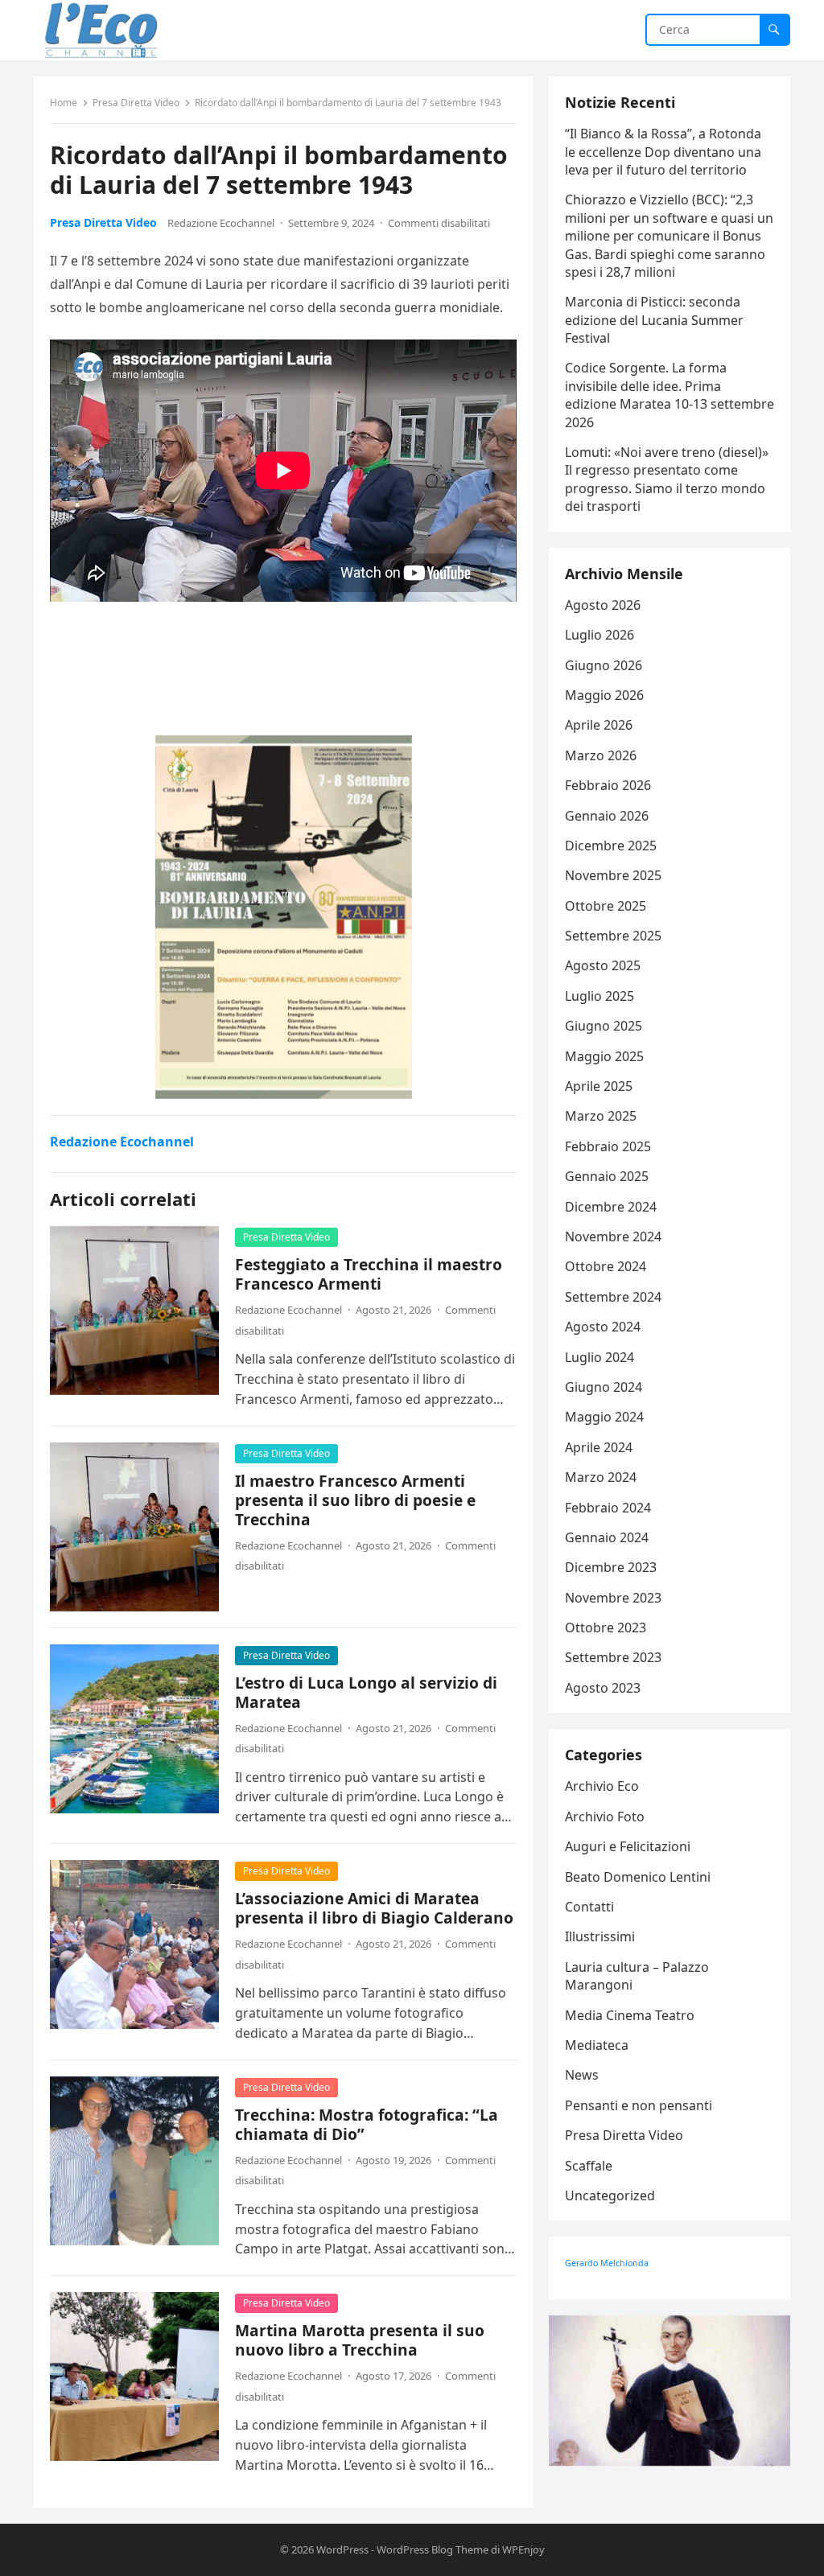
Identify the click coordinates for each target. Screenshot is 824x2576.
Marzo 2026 (601, 755)
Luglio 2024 (599, 1357)
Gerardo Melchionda (607, 2263)
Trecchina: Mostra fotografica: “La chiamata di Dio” (367, 2124)
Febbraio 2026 (608, 785)
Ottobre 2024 (606, 1266)
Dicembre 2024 (611, 1207)
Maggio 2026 (604, 695)
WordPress (342, 2549)
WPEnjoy (523, 2549)
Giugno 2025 (604, 1026)
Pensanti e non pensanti (639, 2105)
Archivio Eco (602, 1786)
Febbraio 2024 (608, 1508)
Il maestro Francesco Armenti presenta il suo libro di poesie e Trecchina (355, 1500)
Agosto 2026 (603, 605)
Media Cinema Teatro (630, 2015)
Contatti (589, 1907)
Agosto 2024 (603, 1327)
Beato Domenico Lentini (638, 1877)
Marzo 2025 (601, 1116)
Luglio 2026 (599, 635)
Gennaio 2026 (607, 816)
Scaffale (589, 2166)
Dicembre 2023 (611, 1567)
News (582, 2075)
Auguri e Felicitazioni (628, 1846)
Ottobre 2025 (606, 906)
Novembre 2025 (613, 875)
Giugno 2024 (604, 1387)
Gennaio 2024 (607, 1537)
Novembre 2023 (613, 1598)
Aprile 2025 (599, 1086)
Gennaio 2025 (607, 1176)
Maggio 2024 (604, 1417)
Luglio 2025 (599, 996)
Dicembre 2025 (611, 846)
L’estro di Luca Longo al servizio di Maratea (366, 1692)
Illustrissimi (600, 1936)
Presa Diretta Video (136, 103)
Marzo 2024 (601, 1477)
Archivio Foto (605, 1817)
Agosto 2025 (603, 965)
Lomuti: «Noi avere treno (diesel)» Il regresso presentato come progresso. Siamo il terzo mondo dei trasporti (667, 479)
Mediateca (597, 2045)
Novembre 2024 (613, 1237)
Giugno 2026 (604, 665)
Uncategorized (610, 2195)
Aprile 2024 (599, 1447)
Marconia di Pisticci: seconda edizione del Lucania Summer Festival (654, 320)
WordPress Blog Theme (433, 2549)
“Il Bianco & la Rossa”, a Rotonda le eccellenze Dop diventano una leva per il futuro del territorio (663, 152)
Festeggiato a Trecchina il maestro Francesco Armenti (369, 1274)
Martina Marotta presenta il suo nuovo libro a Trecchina (360, 2340)
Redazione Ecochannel (221, 223)
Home (64, 103)
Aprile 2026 (599, 725)
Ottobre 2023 (606, 1627)
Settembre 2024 (613, 1297)
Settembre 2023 (613, 1657)
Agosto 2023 (603, 1688)
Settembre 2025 (613, 936)
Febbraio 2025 (608, 1146)
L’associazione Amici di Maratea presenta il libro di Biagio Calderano (374, 1908)
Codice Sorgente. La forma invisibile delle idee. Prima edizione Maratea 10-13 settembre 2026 (669, 395)
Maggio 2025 (604, 1056)
